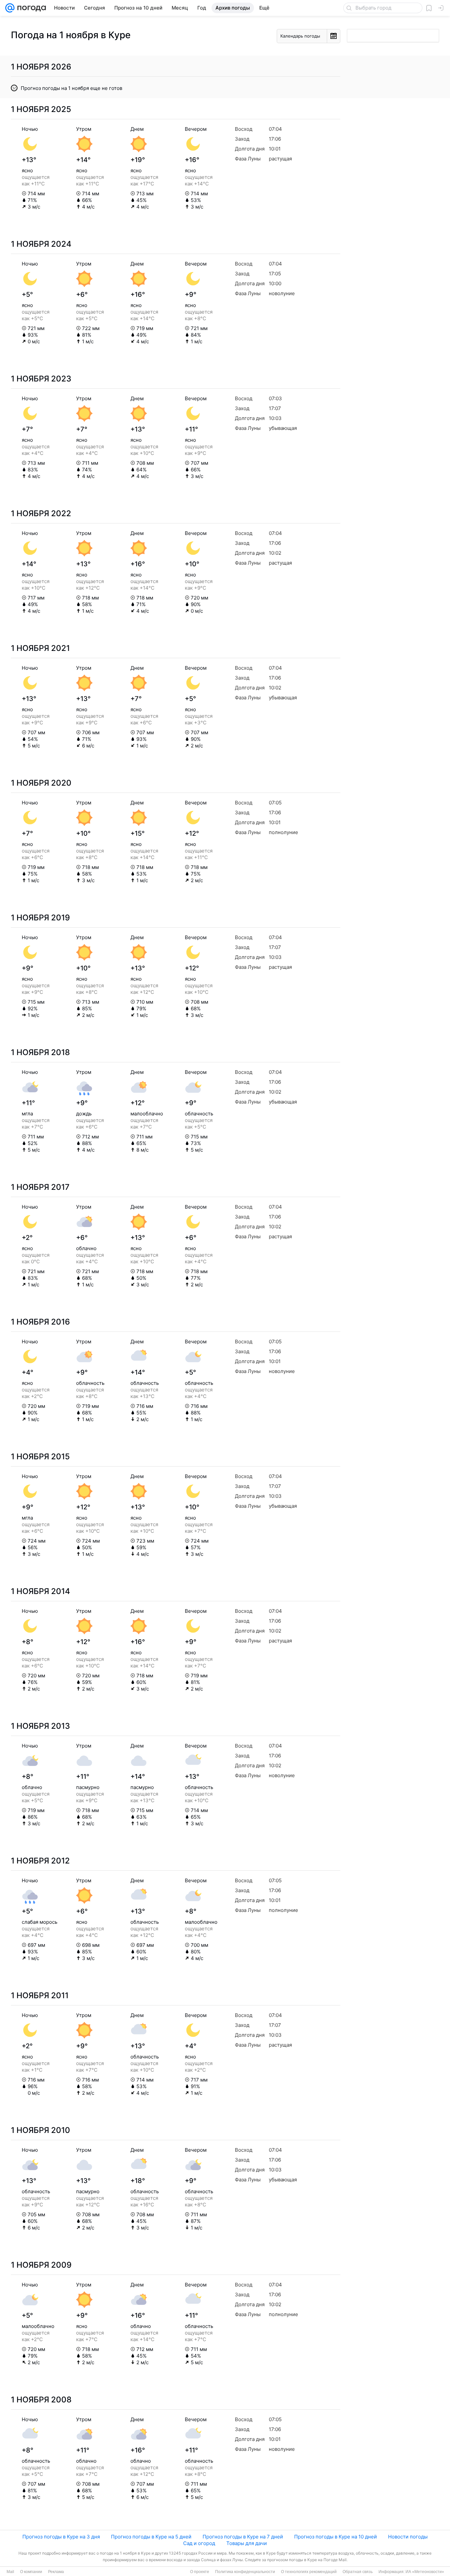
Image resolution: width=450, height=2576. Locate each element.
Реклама (56, 2572)
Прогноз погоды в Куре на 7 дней (243, 2537)
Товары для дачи (247, 2543)
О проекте (200, 2572)
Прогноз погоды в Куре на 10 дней (336, 2537)
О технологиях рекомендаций (309, 2572)
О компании (31, 2572)
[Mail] (10, 8)
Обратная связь (358, 2572)
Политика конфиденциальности (245, 2572)
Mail (10, 2572)
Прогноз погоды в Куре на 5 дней (151, 2537)
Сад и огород (199, 2543)
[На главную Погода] (30, 8)
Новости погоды (408, 2537)
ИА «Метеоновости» (425, 2572)
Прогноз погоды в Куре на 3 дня (61, 2537)
